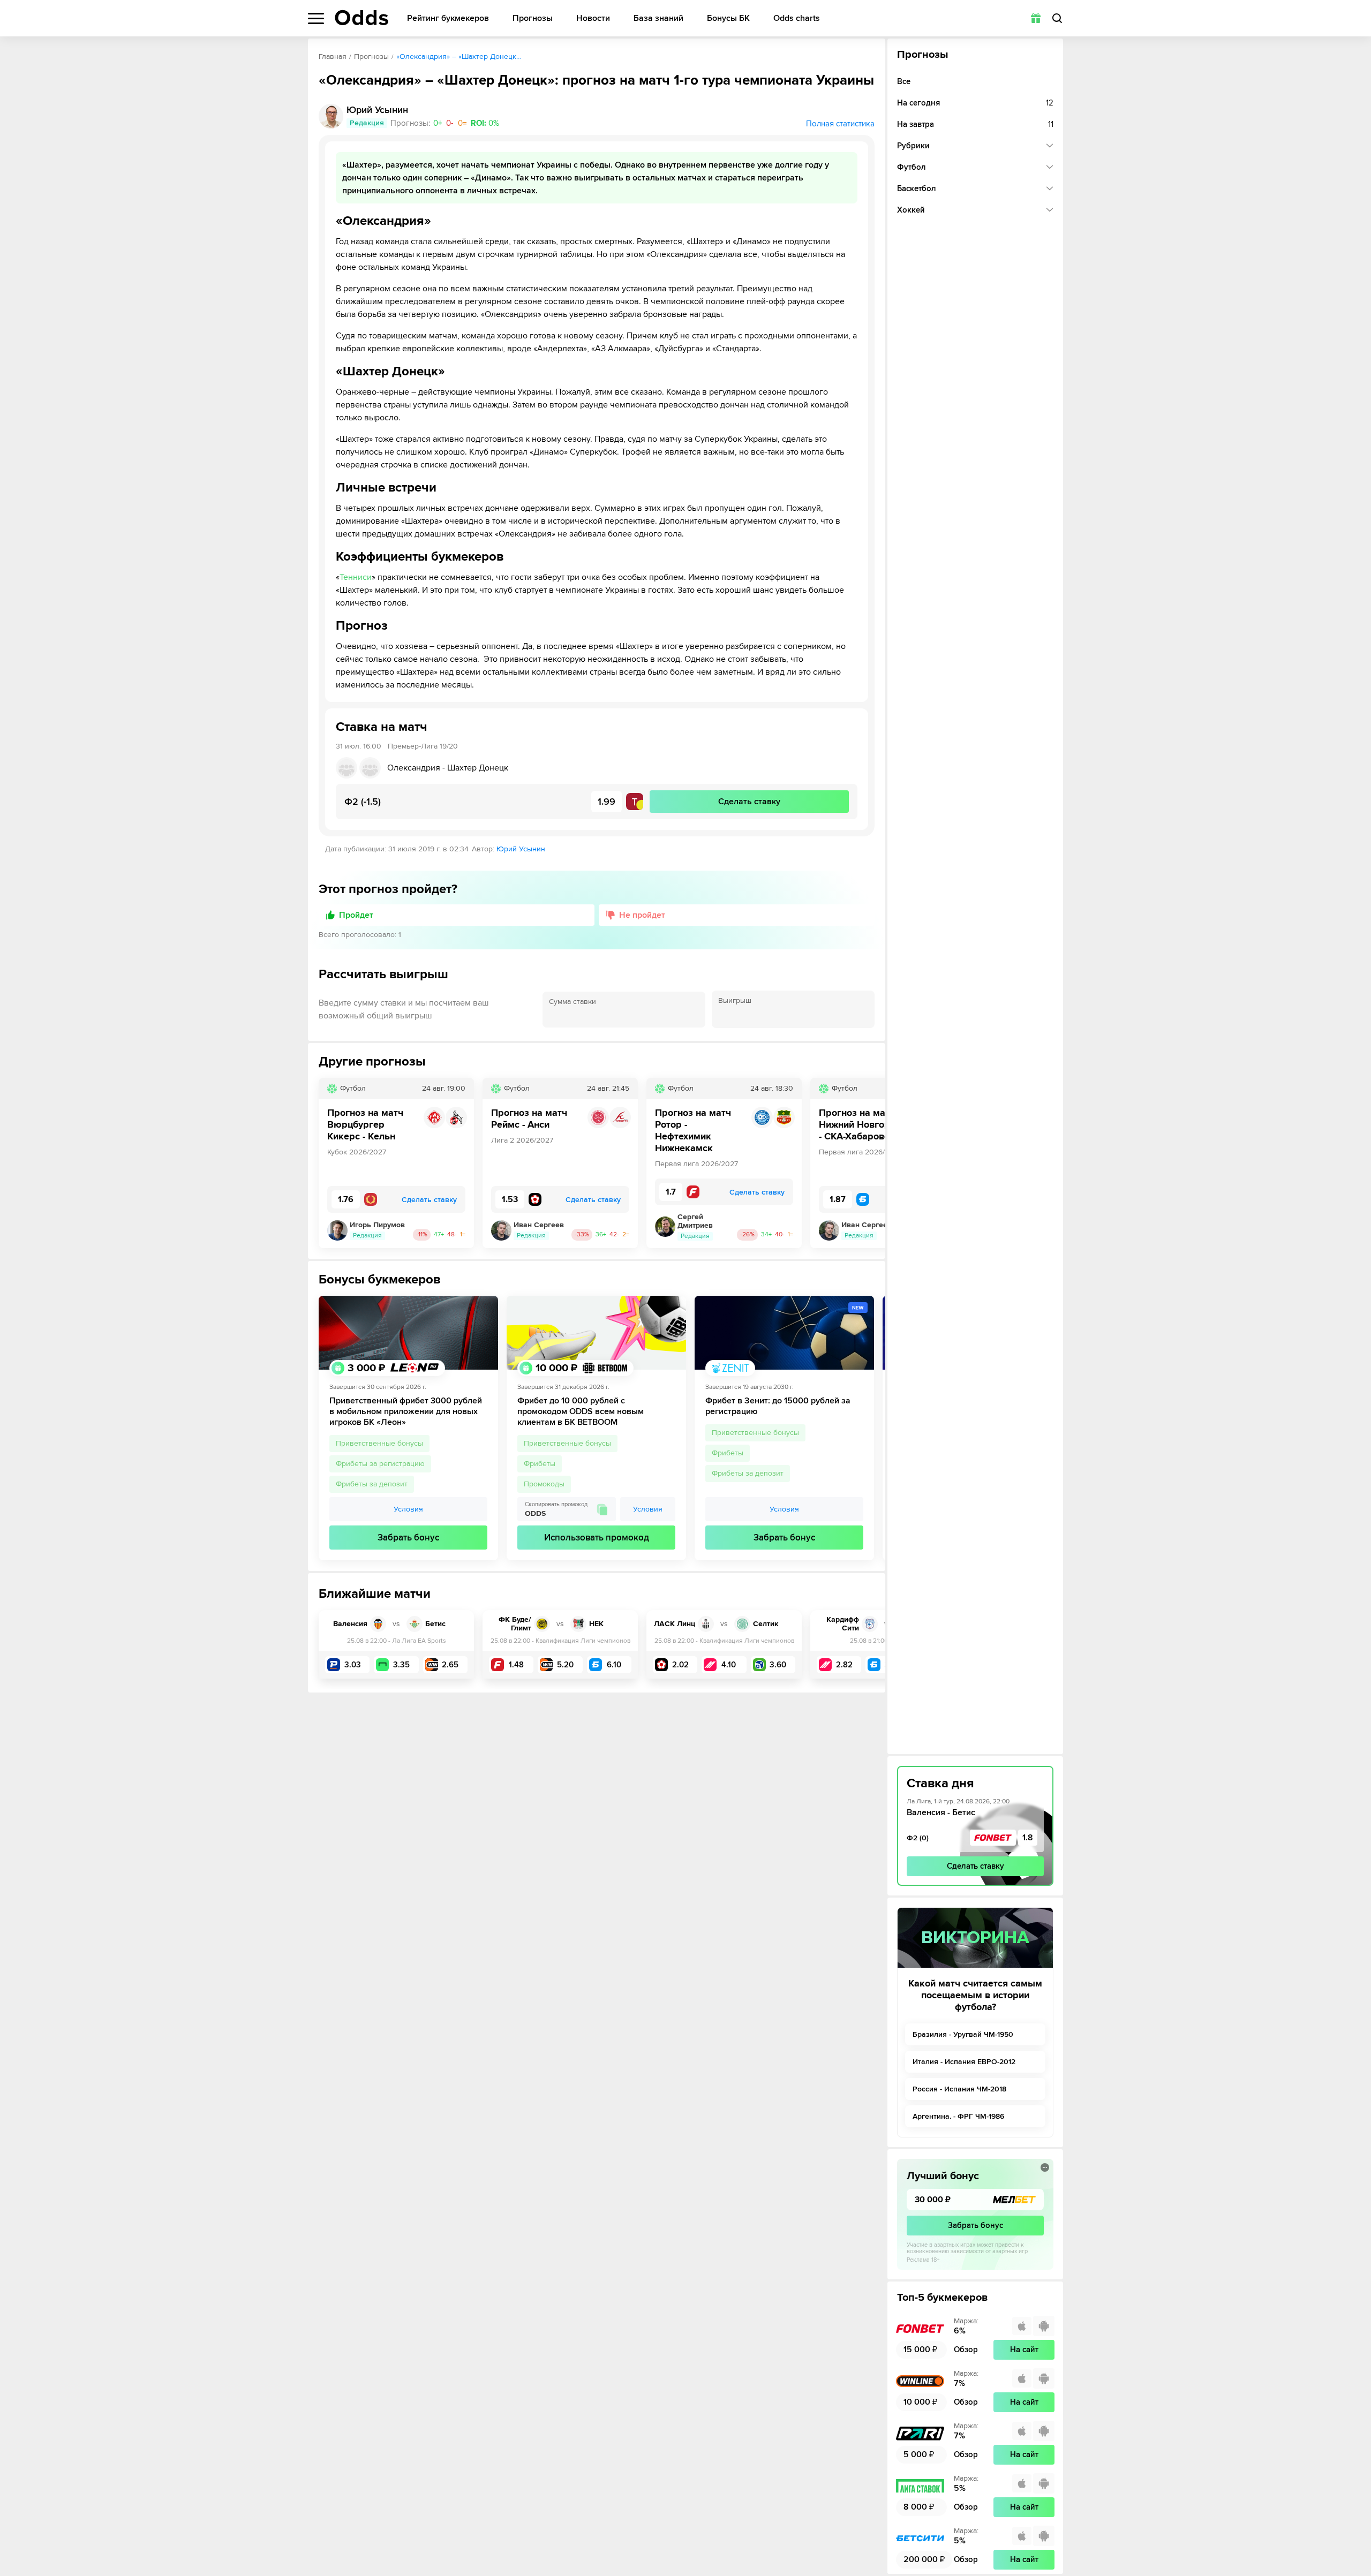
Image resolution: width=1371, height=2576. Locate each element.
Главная (333, 56)
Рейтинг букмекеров (448, 18)
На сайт (1024, 2350)
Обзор (966, 2350)
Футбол (912, 167)
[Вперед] (869, 1163)
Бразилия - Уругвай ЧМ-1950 (963, 2034)
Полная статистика (840, 124)
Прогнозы (533, 18)
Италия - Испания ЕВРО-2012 (964, 2062)
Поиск (1057, 18)
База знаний (658, 18)
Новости (593, 18)
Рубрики (913, 146)
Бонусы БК (728, 18)
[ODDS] (361, 18)
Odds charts (797, 18)
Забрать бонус (408, 1538)
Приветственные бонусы (379, 1443)
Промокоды (544, 1484)
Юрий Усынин (521, 849)
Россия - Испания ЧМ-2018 (959, 2089)
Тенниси (356, 577)
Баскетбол (917, 188)
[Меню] (316, 18)
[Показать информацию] (1045, 2167)
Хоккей (911, 210)
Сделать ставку (975, 1866)
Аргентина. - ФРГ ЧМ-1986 (958, 2116)
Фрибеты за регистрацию (380, 1464)
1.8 (1028, 1838)
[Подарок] (1036, 18)
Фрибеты (540, 1464)
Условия (408, 1509)
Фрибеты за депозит (372, 1484)
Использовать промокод (597, 1538)
